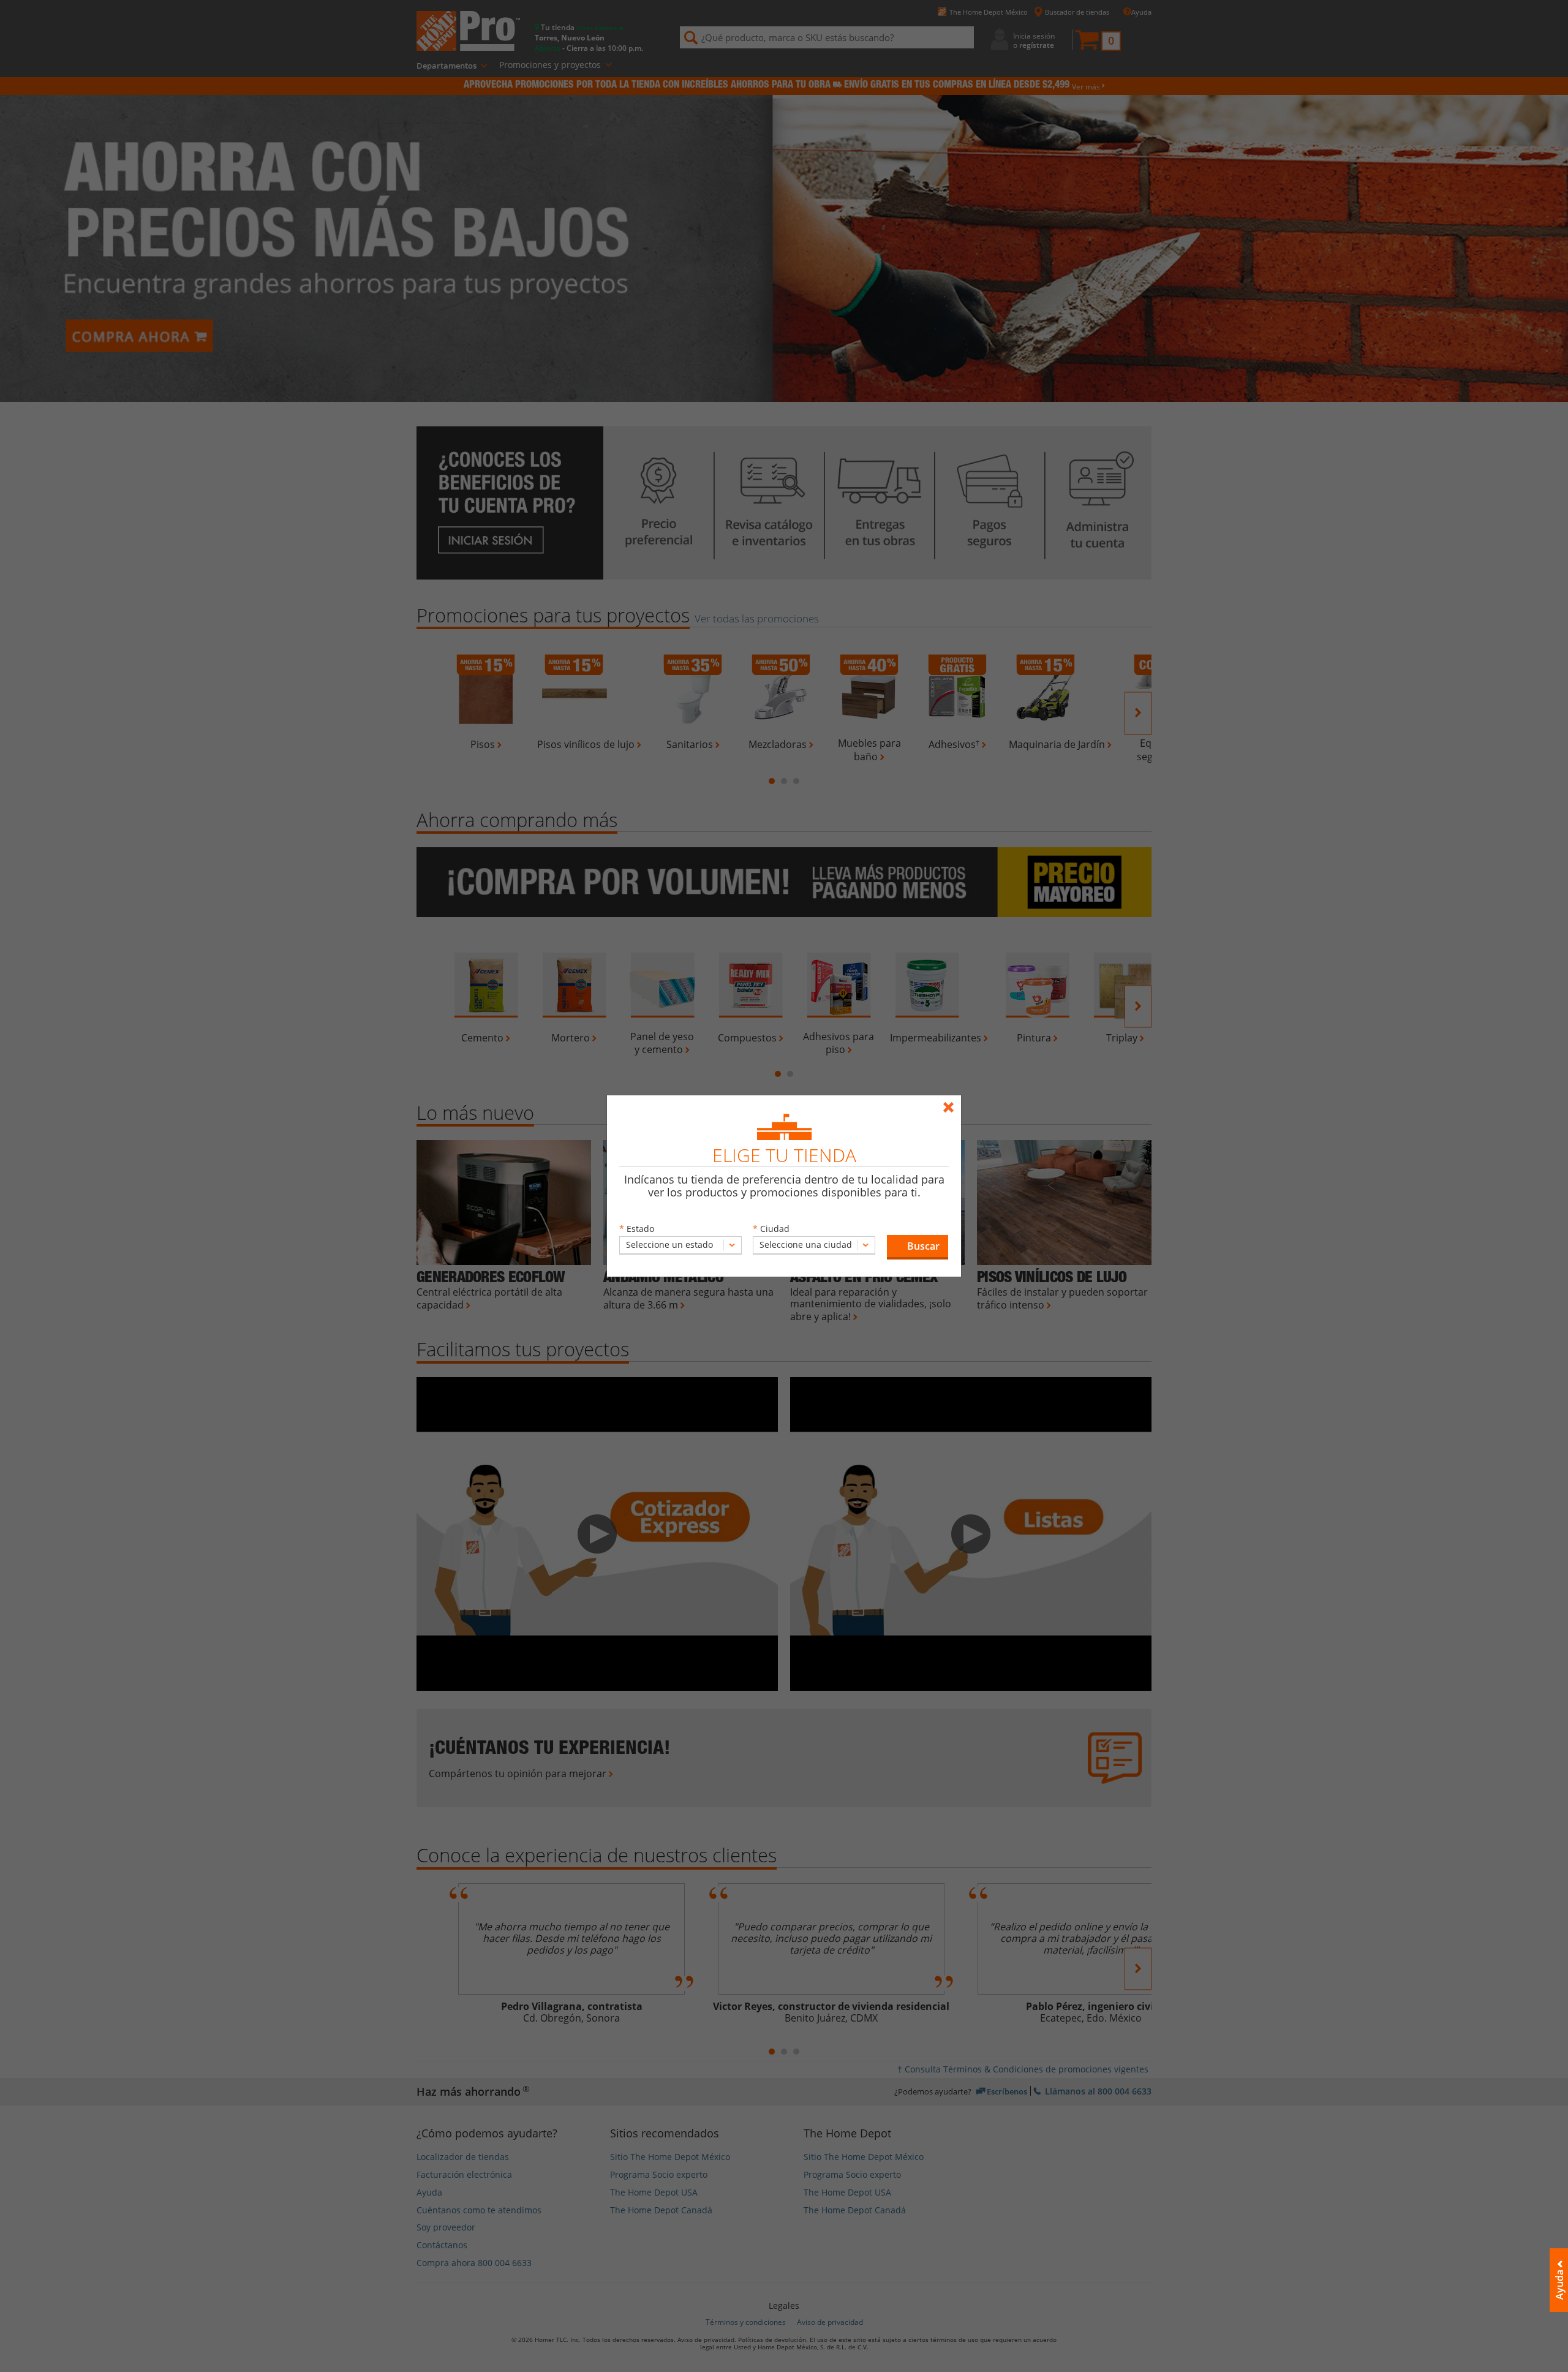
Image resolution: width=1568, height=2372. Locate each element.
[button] (918, 1247)
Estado (640, 1229)
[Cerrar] (952, 1102)
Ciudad (775, 1229)
